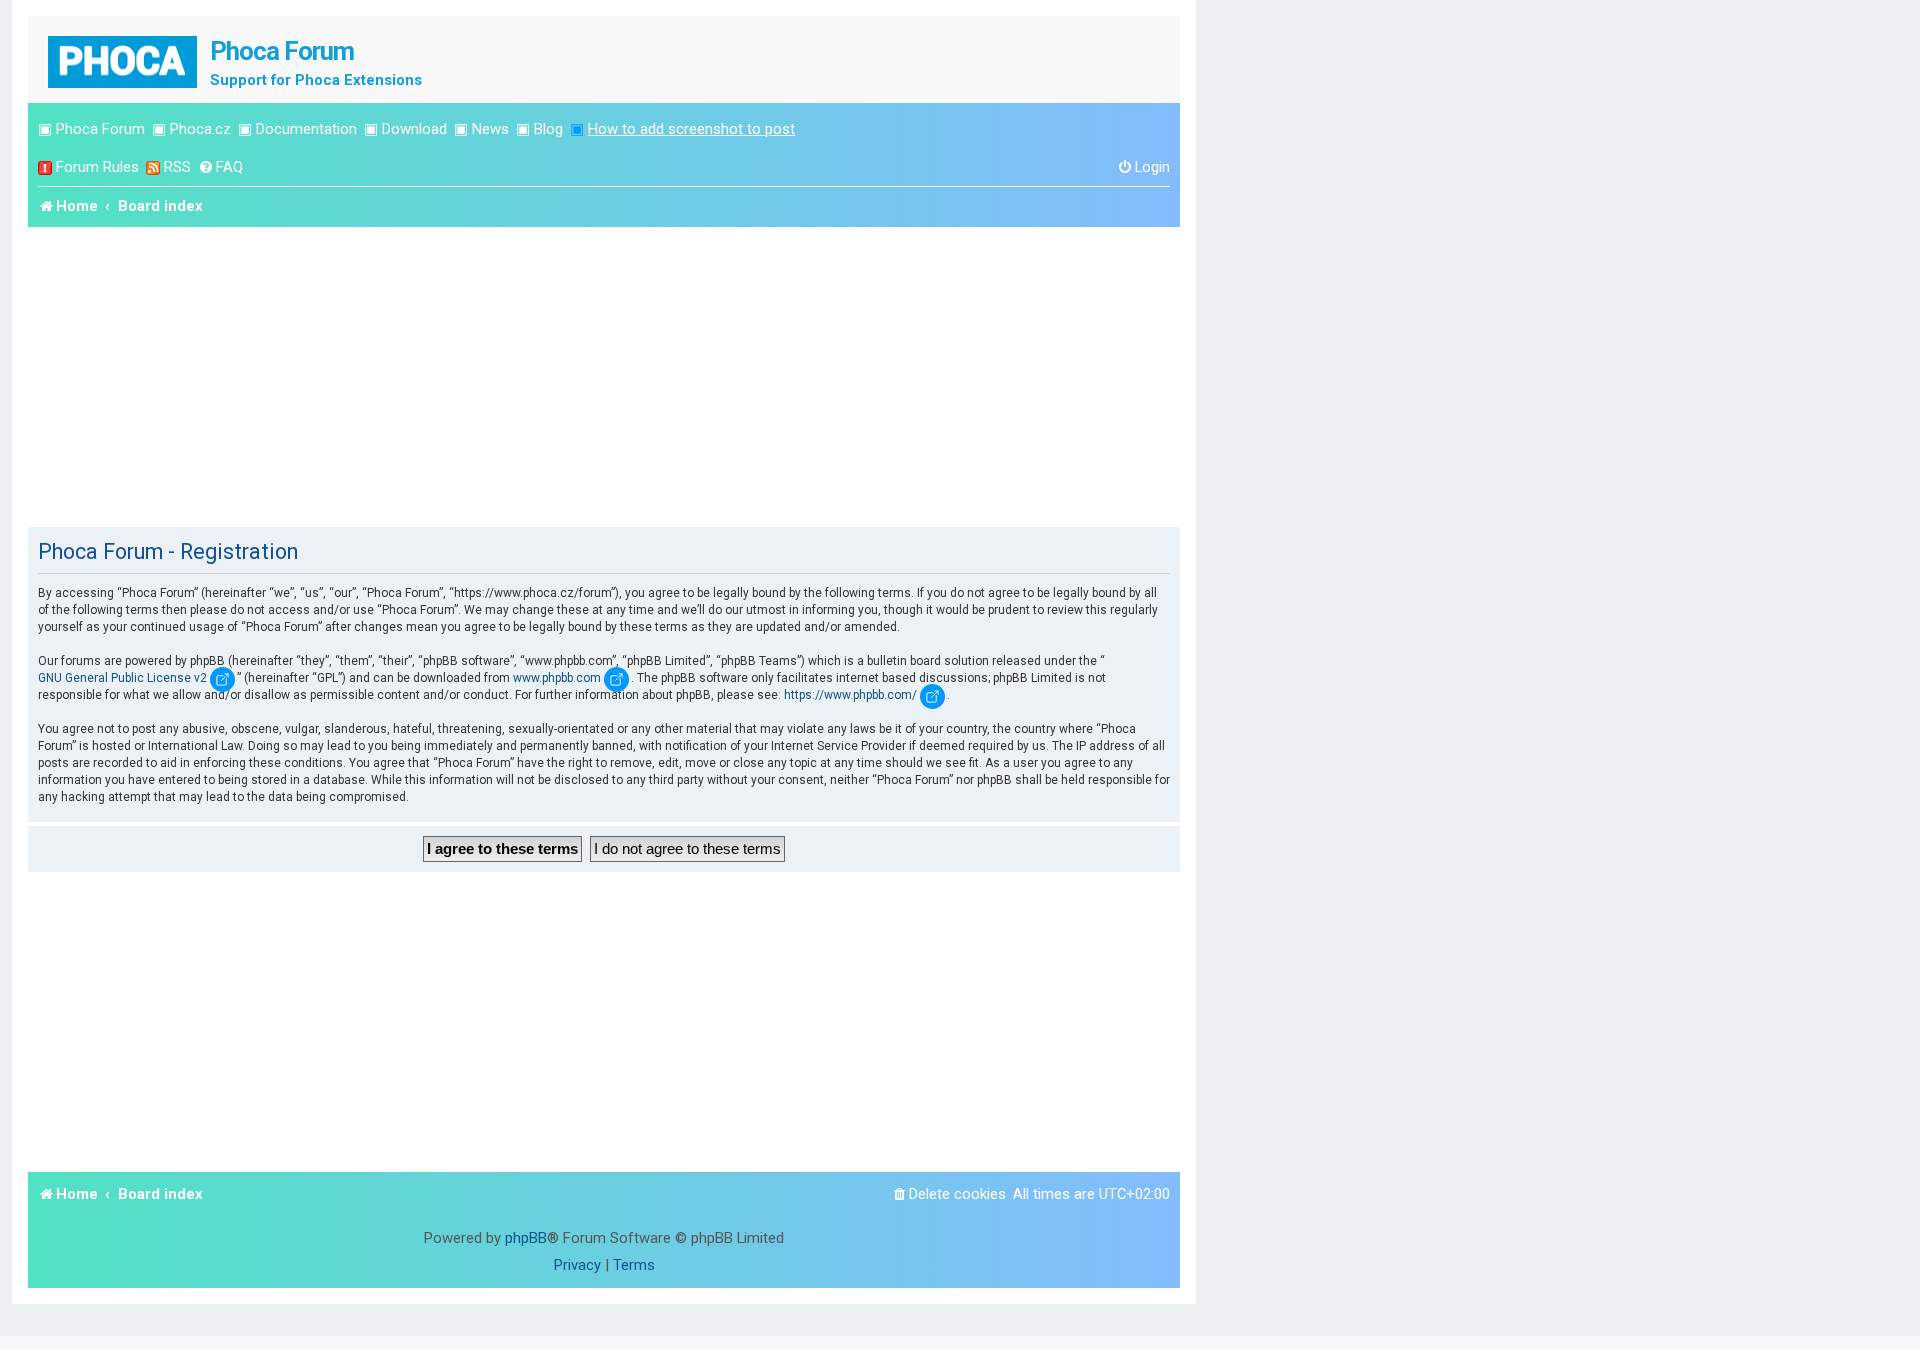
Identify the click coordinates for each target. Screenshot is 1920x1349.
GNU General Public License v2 (122, 678)
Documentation (306, 129)
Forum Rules (97, 167)
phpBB (526, 1238)
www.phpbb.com (557, 678)
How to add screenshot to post (691, 129)
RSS (177, 167)
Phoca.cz (200, 129)
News (490, 129)
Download (414, 129)
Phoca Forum (100, 129)
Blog (548, 129)
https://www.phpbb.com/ (850, 695)
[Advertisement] (604, 377)
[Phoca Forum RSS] (153, 167)
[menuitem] (220, 167)
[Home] (124, 59)
